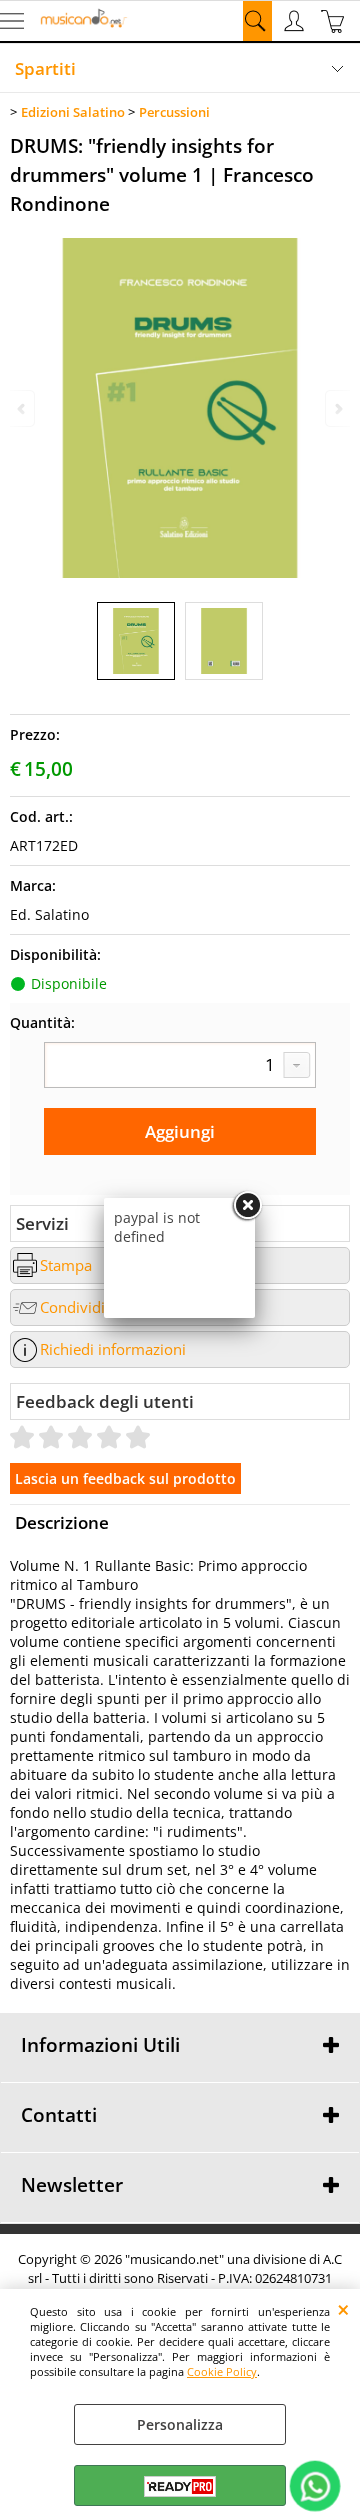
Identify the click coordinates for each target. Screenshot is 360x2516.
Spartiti (45, 68)
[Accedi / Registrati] (296, 21)
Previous (23, 408)
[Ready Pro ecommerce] (180, 2486)
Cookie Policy (222, 2371)
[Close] (247, 1206)
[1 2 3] (180, 1064)
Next (337, 408)
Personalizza (180, 2424)
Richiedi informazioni (113, 1349)
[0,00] (335, 21)
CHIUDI (343, 2309)
